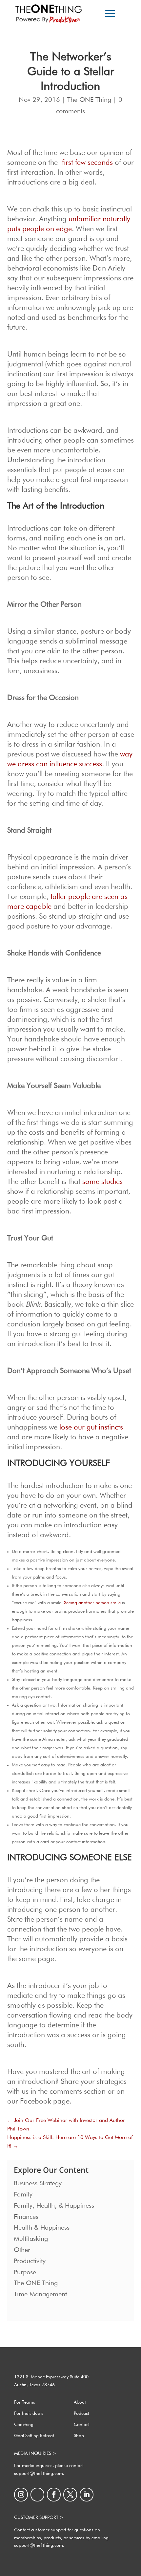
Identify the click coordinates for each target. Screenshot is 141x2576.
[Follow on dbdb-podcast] (37, 2495)
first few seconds (87, 163)
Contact (82, 2425)
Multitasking (31, 2239)
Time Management (40, 2294)
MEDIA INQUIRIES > (35, 2454)
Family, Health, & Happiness (54, 2206)
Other (22, 2250)
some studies (102, 1182)
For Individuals (29, 2413)
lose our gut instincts (91, 1428)
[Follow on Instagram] (21, 2495)
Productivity (30, 2261)
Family (23, 2194)
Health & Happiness (42, 2228)
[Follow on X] (70, 2495)
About (80, 2402)
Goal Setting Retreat (34, 2436)
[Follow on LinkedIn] (87, 2495)
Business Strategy (38, 2183)
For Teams (25, 2402)
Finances (26, 2217)
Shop (79, 2436)
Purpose (25, 2272)
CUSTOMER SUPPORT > (39, 2518)
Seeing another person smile (92, 1603)
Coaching (24, 2425)
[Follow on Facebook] (54, 2495)
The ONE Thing (89, 100)
